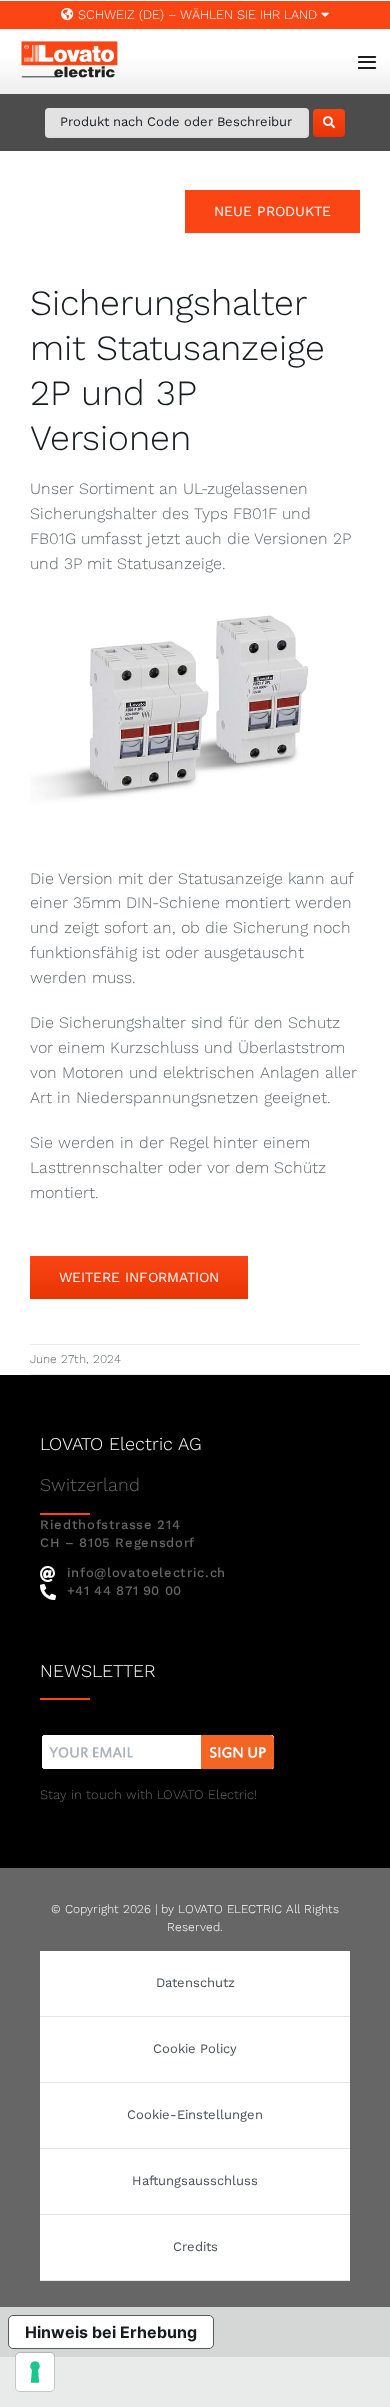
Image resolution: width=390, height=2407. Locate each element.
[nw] (158, 1737)
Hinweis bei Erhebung (111, 2332)
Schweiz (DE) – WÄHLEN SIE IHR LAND (197, 14)
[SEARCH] (329, 123)
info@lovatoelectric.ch (146, 1572)
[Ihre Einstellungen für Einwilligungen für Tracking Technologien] (35, 2372)
